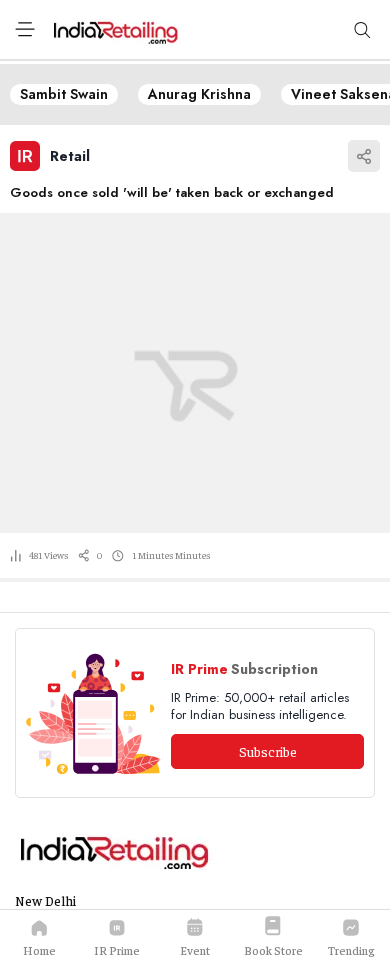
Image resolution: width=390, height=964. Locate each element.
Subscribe (268, 751)
